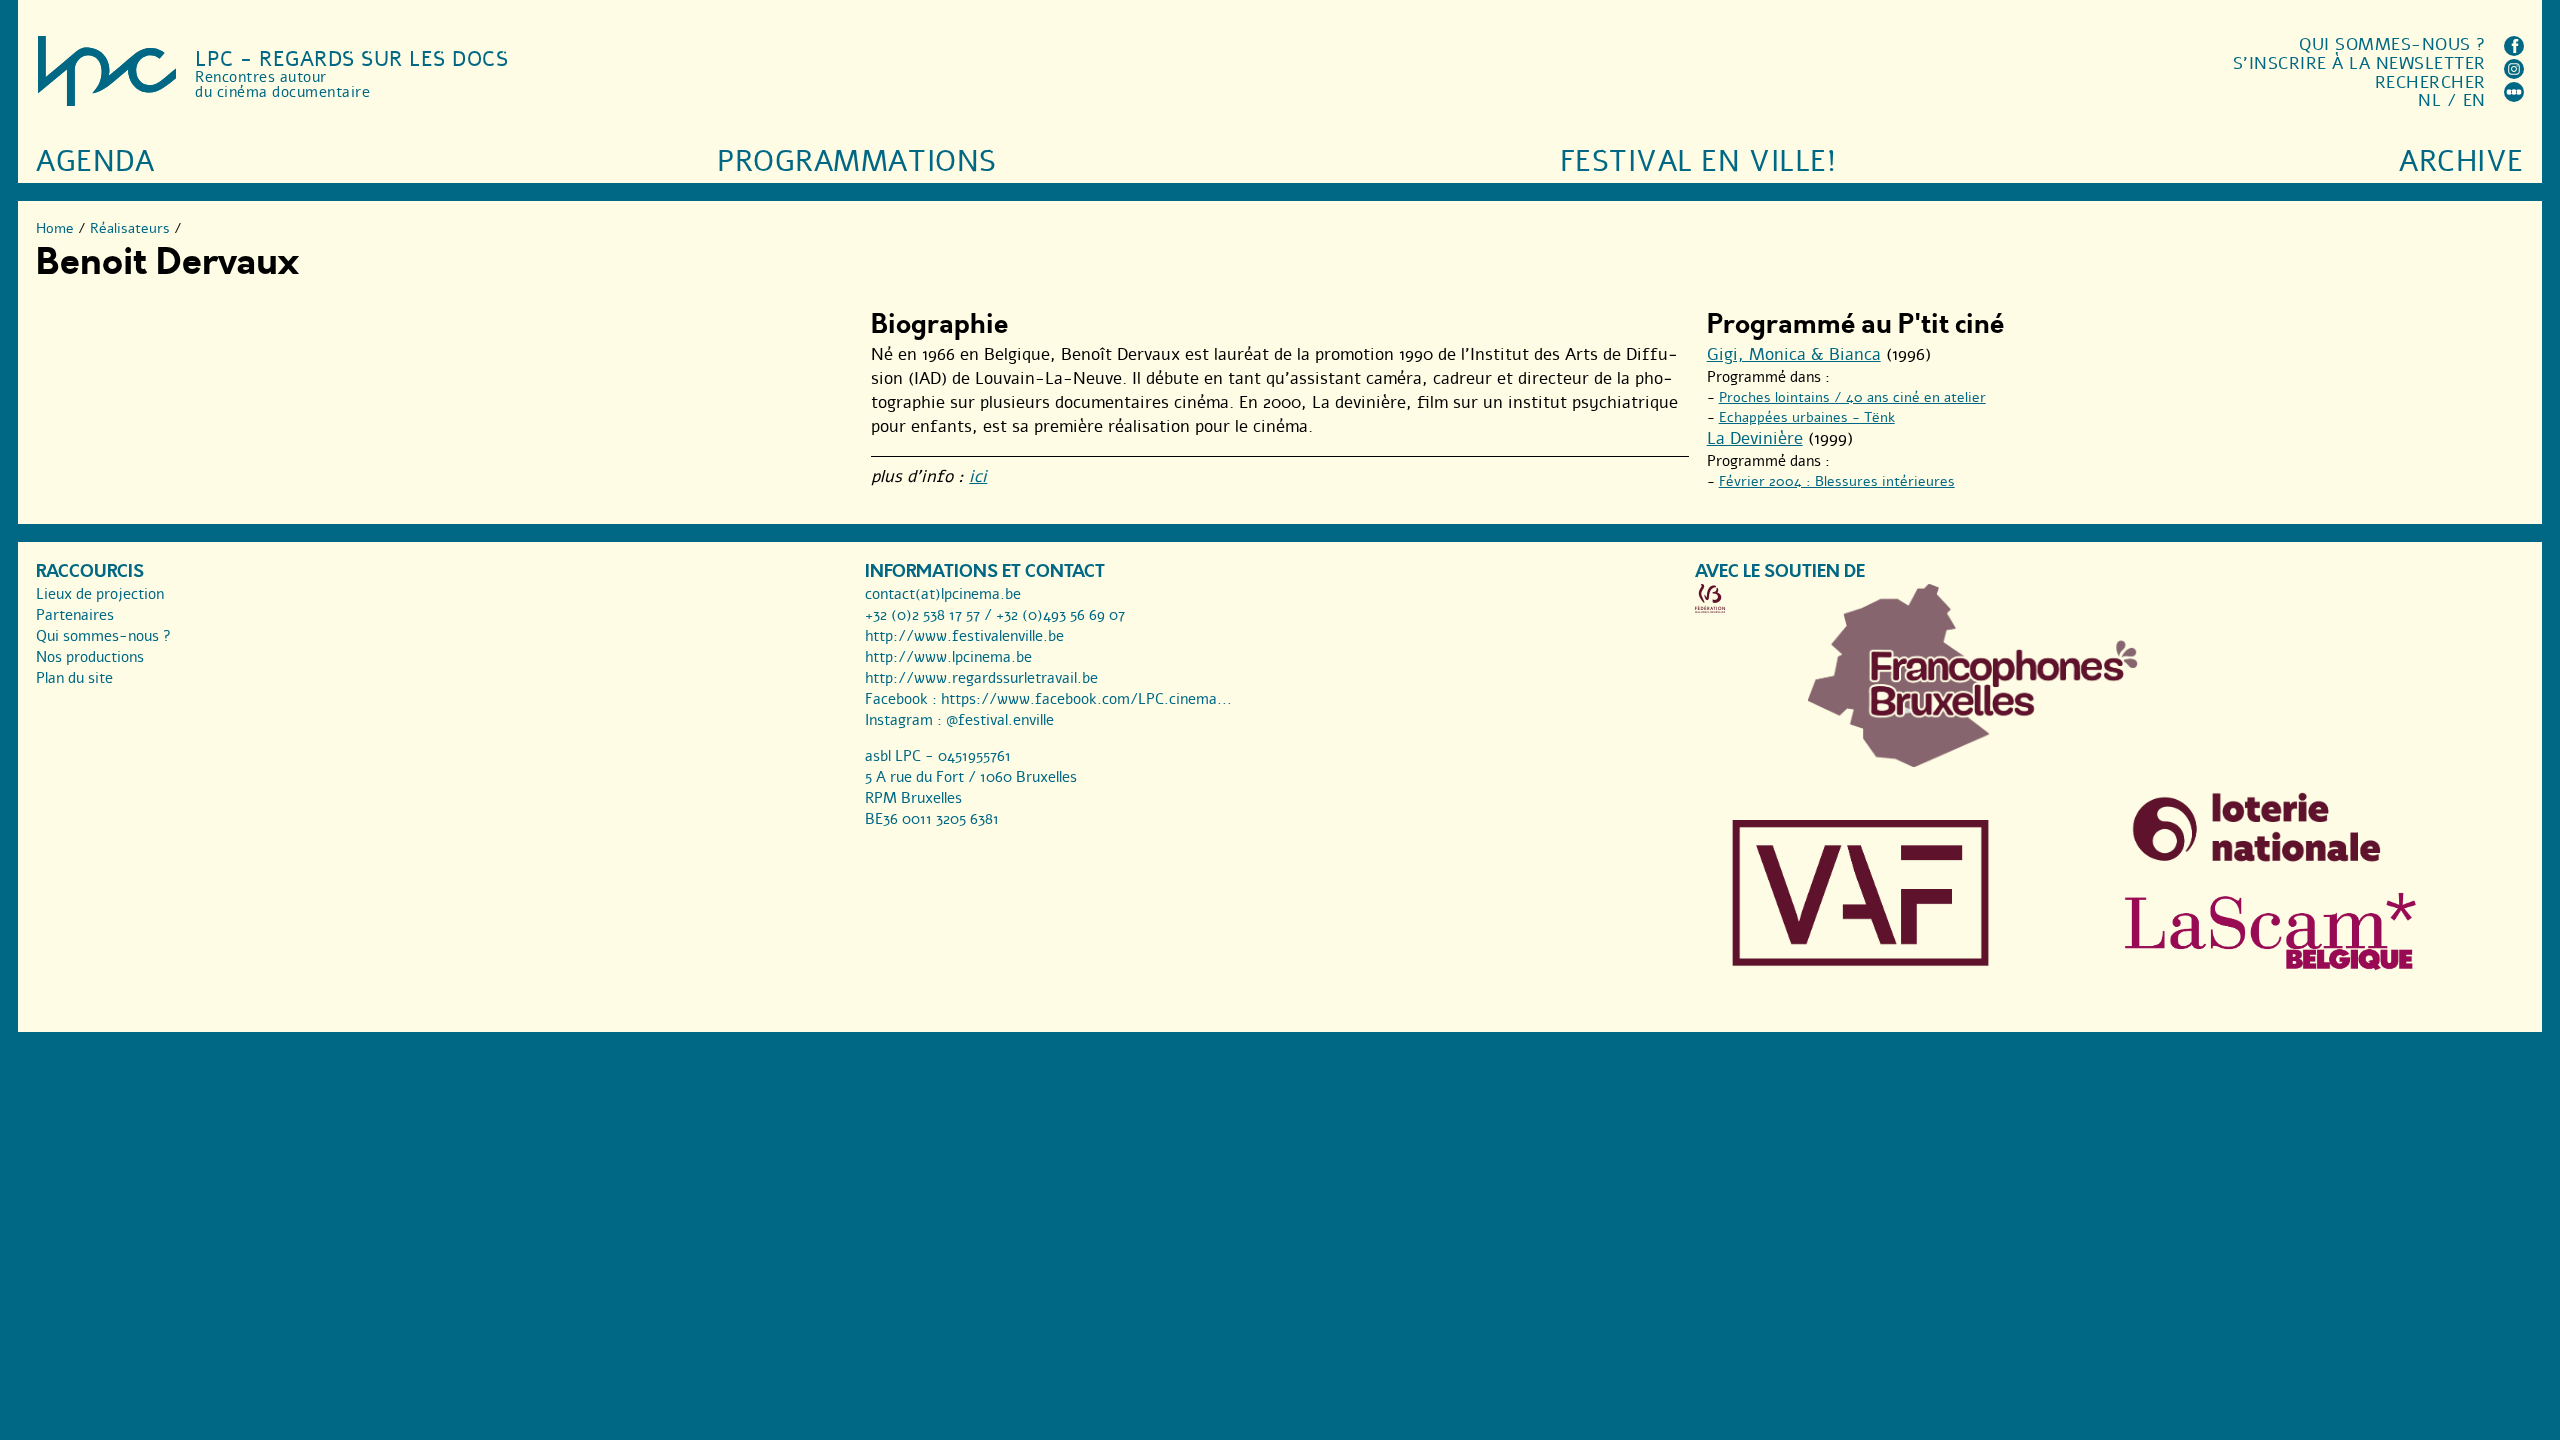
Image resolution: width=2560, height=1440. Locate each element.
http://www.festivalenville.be (964, 636)
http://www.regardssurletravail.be (981, 678)
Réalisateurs (130, 228)
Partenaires (75, 615)
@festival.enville (1000, 720)
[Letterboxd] (2514, 96)
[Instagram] (2514, 73)
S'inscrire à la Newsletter (2359, 63)
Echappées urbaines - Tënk (1807, 417)
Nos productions (90, 657)
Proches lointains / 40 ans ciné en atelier (1852, 397)
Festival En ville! (1698, 161)
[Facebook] (2514, 50)
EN (2474, 100)
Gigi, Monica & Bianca (1794, 354)
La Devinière (1755, 438)
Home (55, 228)
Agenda (95, 161)
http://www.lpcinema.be (948, 657)
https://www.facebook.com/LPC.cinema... (1086, 699)
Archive (2461, 161)
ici (978, 476)
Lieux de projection (100, 594)
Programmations (856, 161)
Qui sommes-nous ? (2392, 44)
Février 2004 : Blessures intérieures (1837, 481)
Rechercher (2430, 82)
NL (2429, 100)
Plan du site (74, 678)
